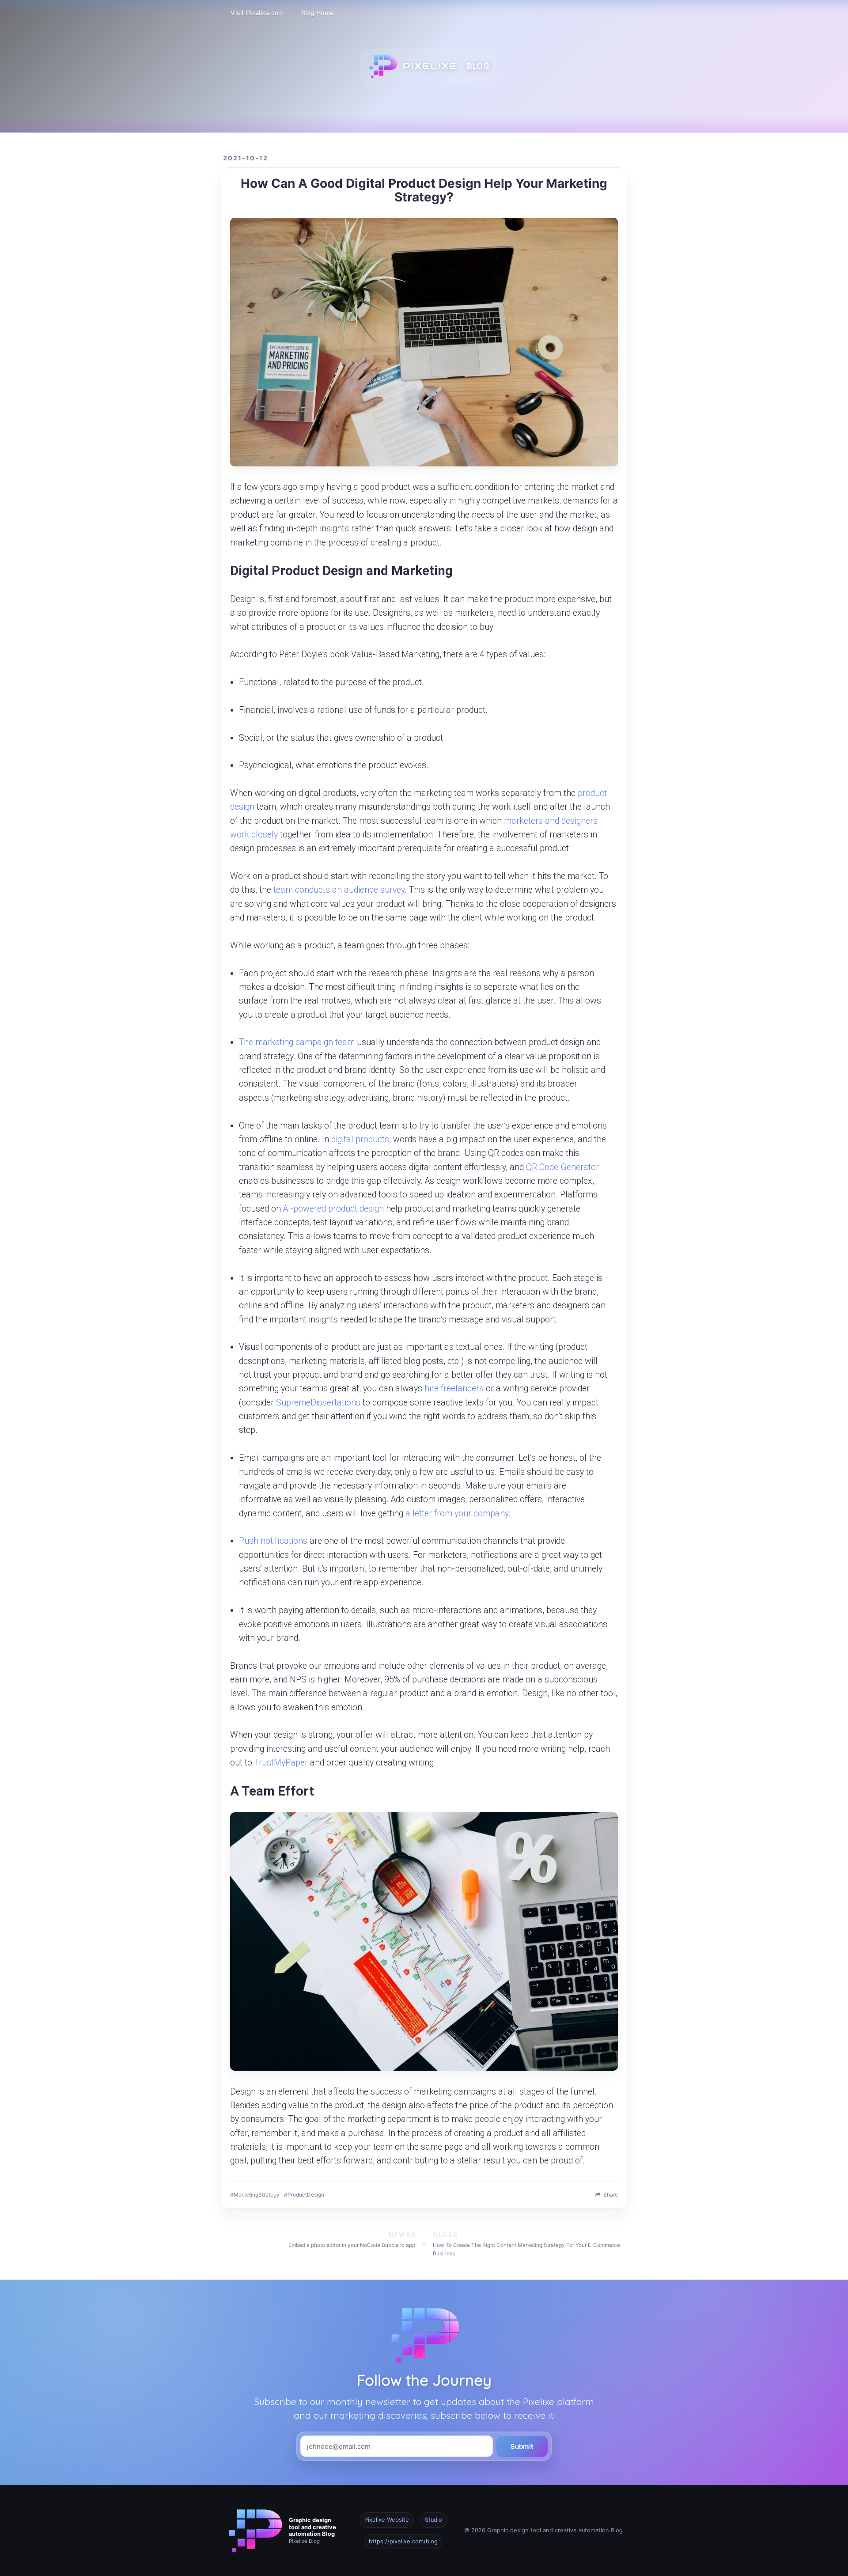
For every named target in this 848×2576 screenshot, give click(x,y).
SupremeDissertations (318, 1403)
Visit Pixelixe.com (257, 13)
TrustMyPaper (281, 1763)
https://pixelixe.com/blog (403, 2541)
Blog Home (318, 13)
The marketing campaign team (297, 1042)
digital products (360, 1139)
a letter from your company (457, 1513)
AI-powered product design (333, 1209)
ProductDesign (306, 2195)
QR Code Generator (562, 1167)
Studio (433, 2520)
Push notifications (273, 1541)
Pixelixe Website (387, 2520)
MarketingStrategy (257, 2195)
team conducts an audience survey (339, 890)
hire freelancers (454, 1388)
